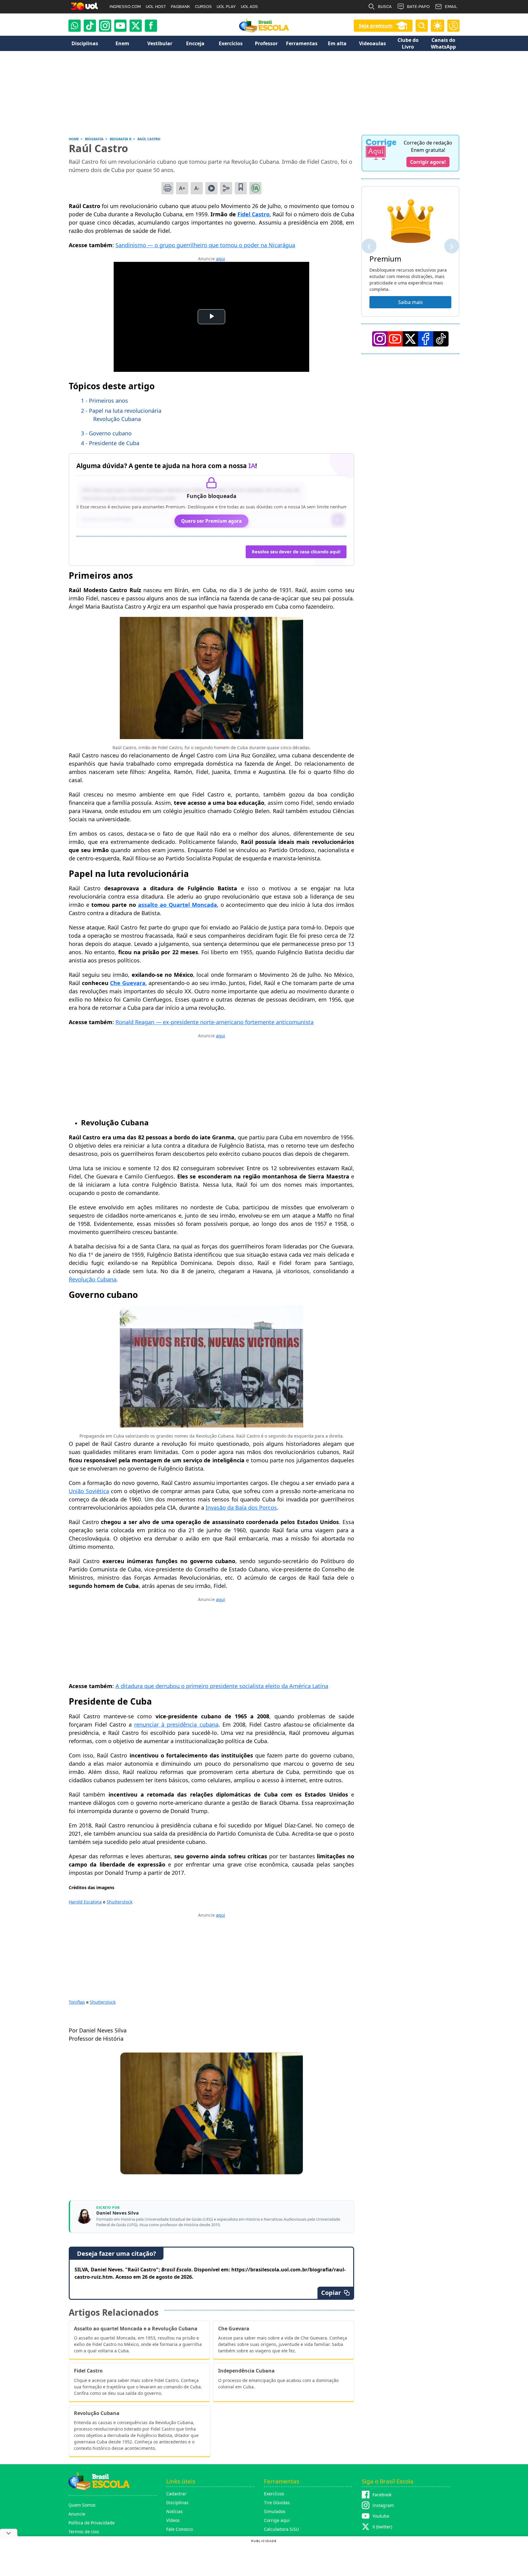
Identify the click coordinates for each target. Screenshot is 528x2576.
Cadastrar (176, 2494)
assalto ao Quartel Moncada (178, 905)
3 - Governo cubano (106, 433)
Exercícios (274, 2494)
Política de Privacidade (92, 2523)
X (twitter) (382, 2527)
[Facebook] (426, 339)
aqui (221, 259)
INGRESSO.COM (125, 7)
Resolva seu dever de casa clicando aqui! (296, 552)
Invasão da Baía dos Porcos (241, 1508)
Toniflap (77, 2002)
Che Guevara (128, 983)
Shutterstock (119, 1902)
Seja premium (376, 26)
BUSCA (385, 7)
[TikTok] (90, 26)
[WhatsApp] (75, 26)
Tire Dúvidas (277, 2503)
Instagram (383, 2505)
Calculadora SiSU (281, 2529)
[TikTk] (441, 339)
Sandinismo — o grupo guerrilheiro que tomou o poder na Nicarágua (205, 245)
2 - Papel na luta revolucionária (121, 411)
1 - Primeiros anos (105, 401)
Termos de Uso (84, 2532)
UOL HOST (156, 7)
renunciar (148, 1724)
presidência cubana (191, 1724)
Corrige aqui (277, 2520)
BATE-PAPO (418, 7)
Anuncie (77, 2514)
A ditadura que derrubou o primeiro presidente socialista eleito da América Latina (222, 1686)
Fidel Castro (253, 214)
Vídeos (173, 2520)
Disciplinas (177, 2503)
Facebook (382, 2495)
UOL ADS (249, 7)
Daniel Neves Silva (117, 2213)
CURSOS (203, 7)
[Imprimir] (167, 188)
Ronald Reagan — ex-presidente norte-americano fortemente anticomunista (215, 1022)
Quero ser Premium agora (211, 521)
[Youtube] (120, 26)
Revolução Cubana (117, 419)
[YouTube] (395, 339)
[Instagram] (105, 26)
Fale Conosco (180, 2529)
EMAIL (451, 7)
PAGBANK (180, 7)
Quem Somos (82, 2505)
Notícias (174, 2511)
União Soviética (89, 1491)
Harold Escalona (85, 1902)
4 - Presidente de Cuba (110, 443)
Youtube (381, 2516)
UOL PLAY (226, 7)
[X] (136, 26)
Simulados (275, 2511)
